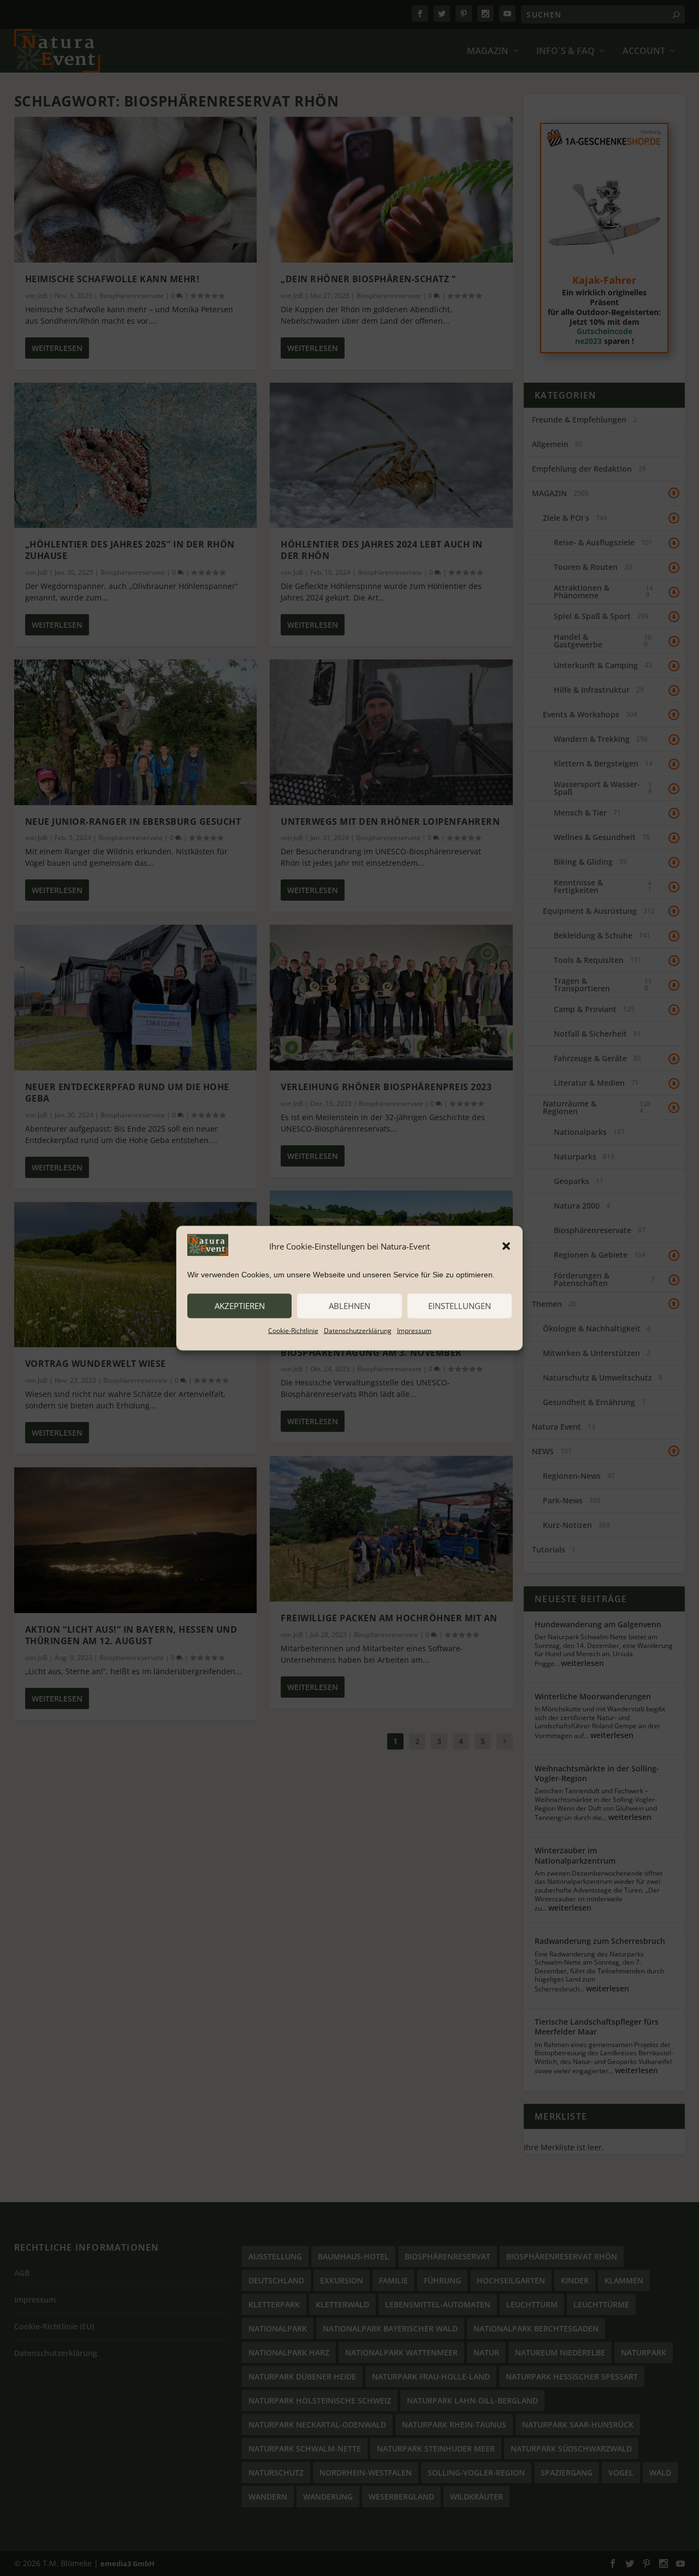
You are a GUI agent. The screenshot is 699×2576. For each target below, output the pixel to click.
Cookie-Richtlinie (293, 1330)
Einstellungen (460, 1306)
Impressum (414, 1330)
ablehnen (349, 1306)
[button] (506, 1246)
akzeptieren (240, 1306)
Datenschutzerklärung (358, 1330)
